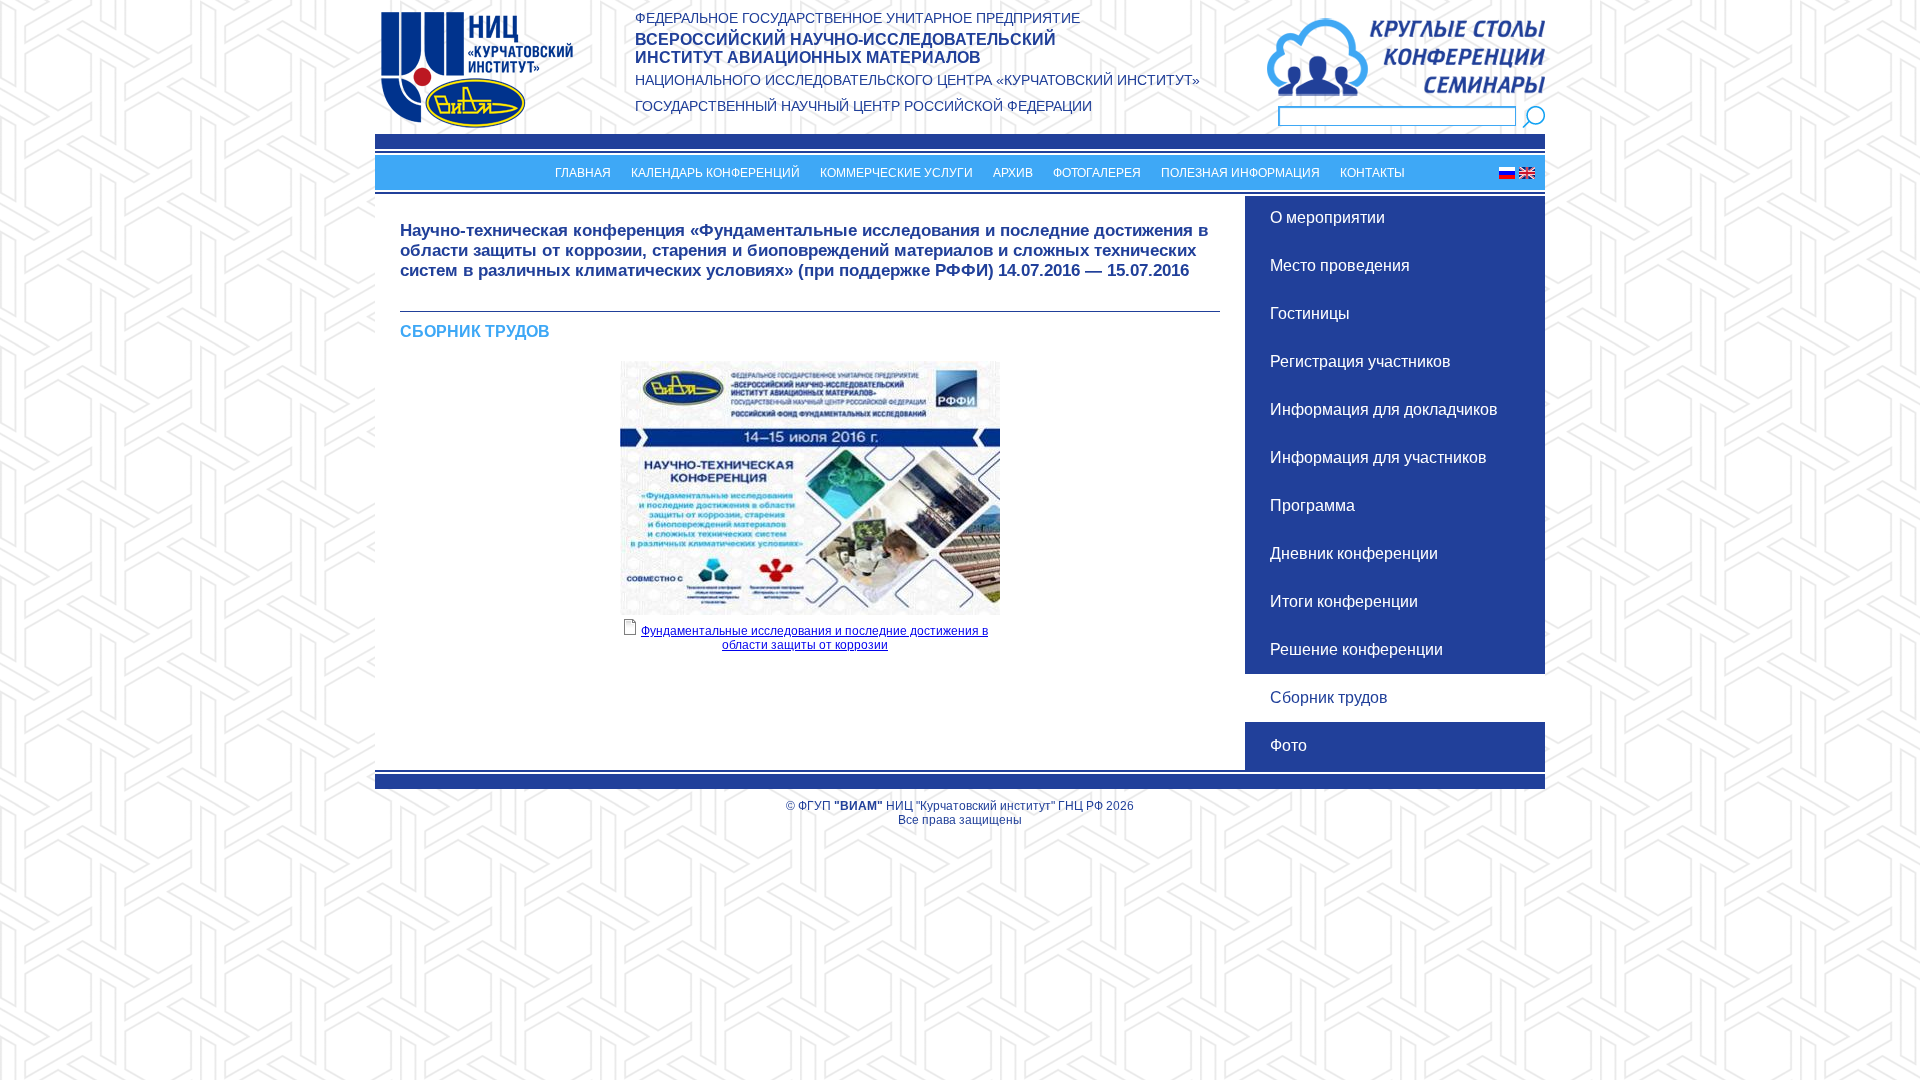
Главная (583, 173)
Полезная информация (1240, 173)
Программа (1312, 505)
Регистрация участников (1360, 361)
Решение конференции (1356, 649)
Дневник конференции (1354, 553)
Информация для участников (1378, 457)
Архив (1013, 173)
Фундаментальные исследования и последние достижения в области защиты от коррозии (814, 638)
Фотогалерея (1097, 173)
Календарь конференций (715, 173)
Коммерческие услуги (896, 173)
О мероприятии (1327, 217)
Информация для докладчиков (1384, 409)
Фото (1288, 745)
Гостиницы (1310, 313)
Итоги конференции (1344, 601)
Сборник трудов (1329, 697)
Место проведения (1340, 265)
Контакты (1372, 173)
